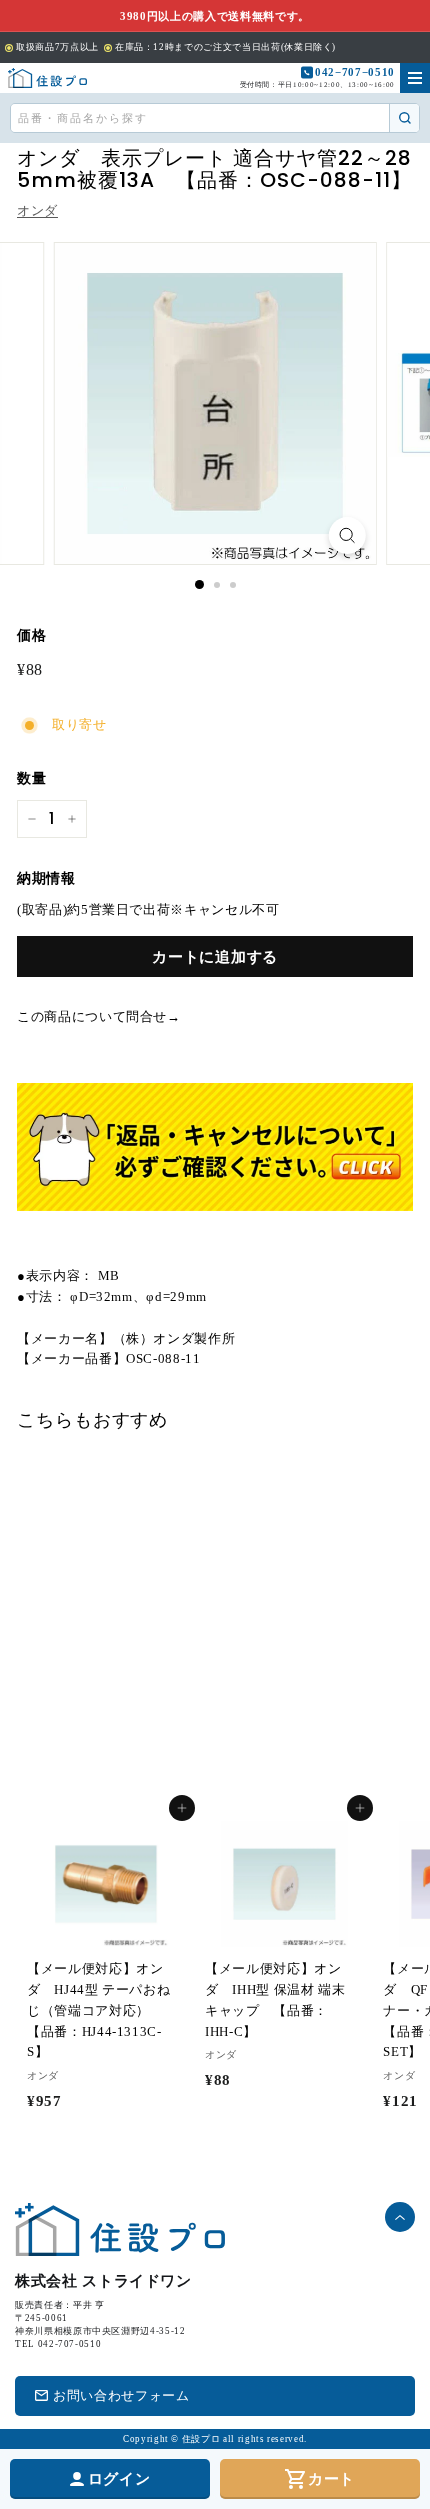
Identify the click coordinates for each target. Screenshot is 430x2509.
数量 (31, 778)
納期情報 (46, 878)
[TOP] (47, 78)
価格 (31, 635)
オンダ (37, 210)
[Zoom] (346, 535)
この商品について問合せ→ (99, 1016)
